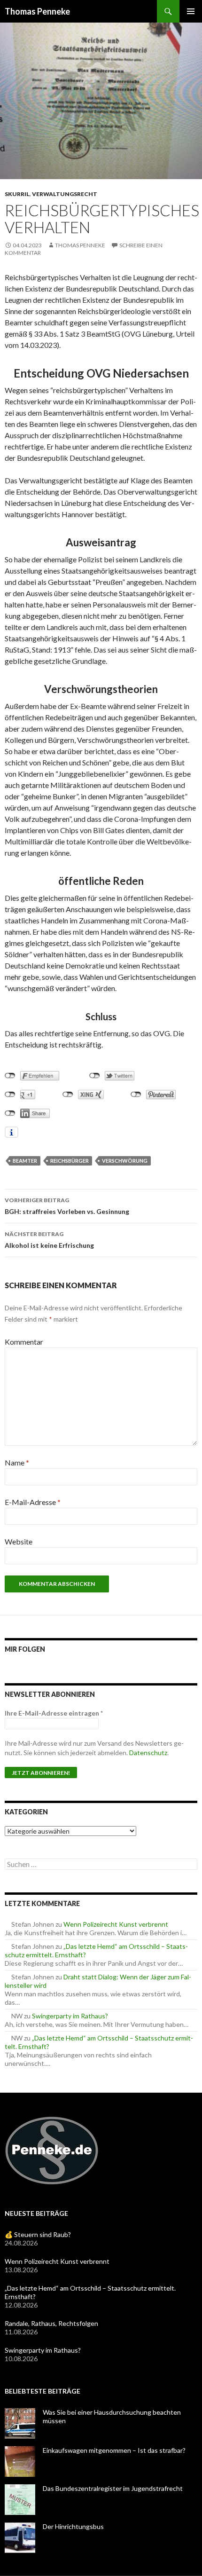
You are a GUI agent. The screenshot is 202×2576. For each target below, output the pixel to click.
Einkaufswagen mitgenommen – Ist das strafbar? (114, 2450)
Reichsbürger (70, 1161)
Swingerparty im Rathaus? (70, 2016)
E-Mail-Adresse (33, 1502)
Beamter (25, 1161)
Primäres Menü (191, 11)
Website (19, 1541)
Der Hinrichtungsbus (73, 2526)
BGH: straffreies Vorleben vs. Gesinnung (67, 1206)
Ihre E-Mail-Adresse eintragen (54, 1713)
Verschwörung (125, 1161)
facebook (14, 1673)
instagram (73, 1673)
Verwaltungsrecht (65, 194)
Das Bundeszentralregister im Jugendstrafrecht (113, 2488)
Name (17, 1462)
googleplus (54, 1673)
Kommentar (24, 1342)
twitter (34, 1673)
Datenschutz (148, 1753)
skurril (17, 194)
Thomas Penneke (37, 11)
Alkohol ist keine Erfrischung (49, 1240)
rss (93, 1673)
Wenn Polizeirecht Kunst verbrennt (116, 1924)
